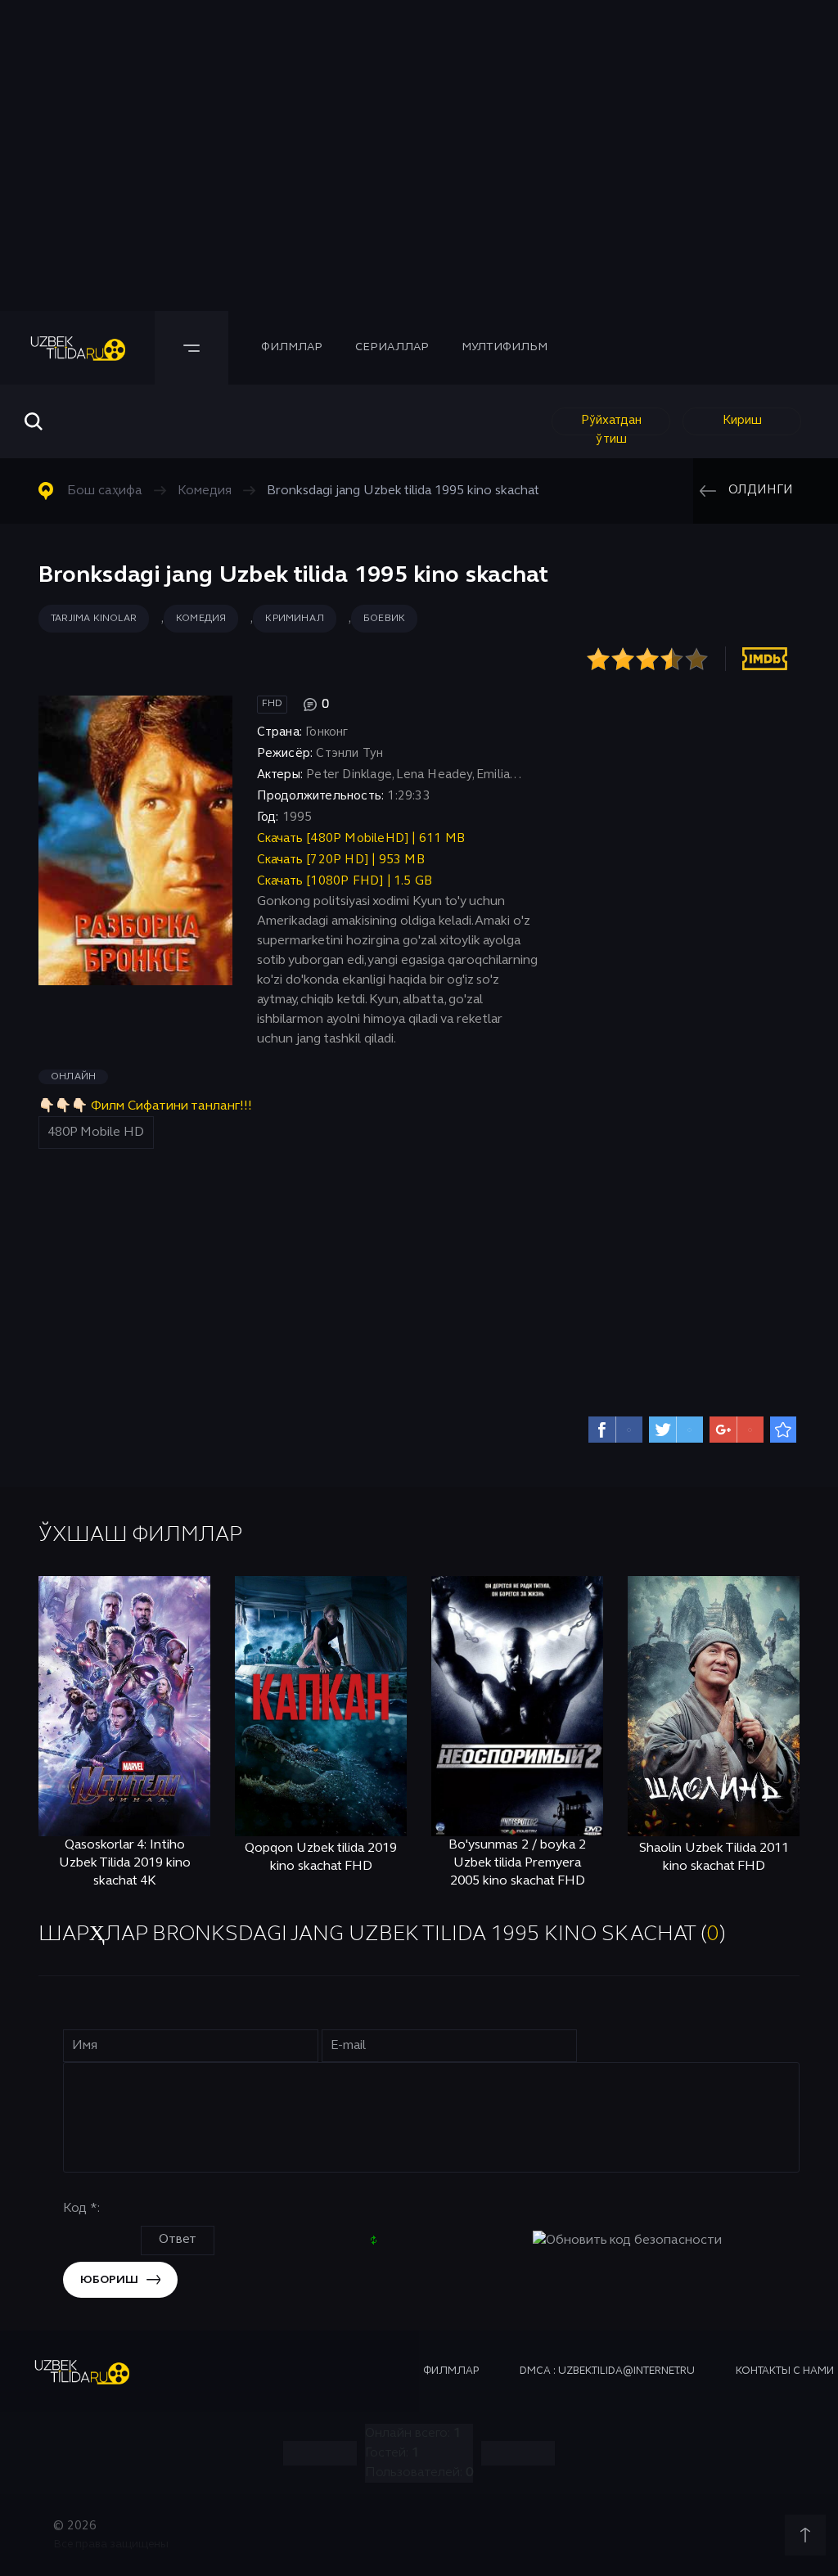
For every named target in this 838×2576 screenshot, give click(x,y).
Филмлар (292, 347)
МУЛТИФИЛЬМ (505, 347)
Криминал (295, 619)
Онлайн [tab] (73, 1077)
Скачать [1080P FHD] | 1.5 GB (345, 881)
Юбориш (109, 2280)
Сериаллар (392, 347)
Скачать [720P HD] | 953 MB (341, 860)
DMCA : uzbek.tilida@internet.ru (607, 2371)
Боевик (384, 619)
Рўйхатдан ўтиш (611, 425)
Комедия (201, 619)
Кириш (742, 421)
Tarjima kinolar (94, 619)
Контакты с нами (785, 2371)
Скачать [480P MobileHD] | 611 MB (361, 839)
